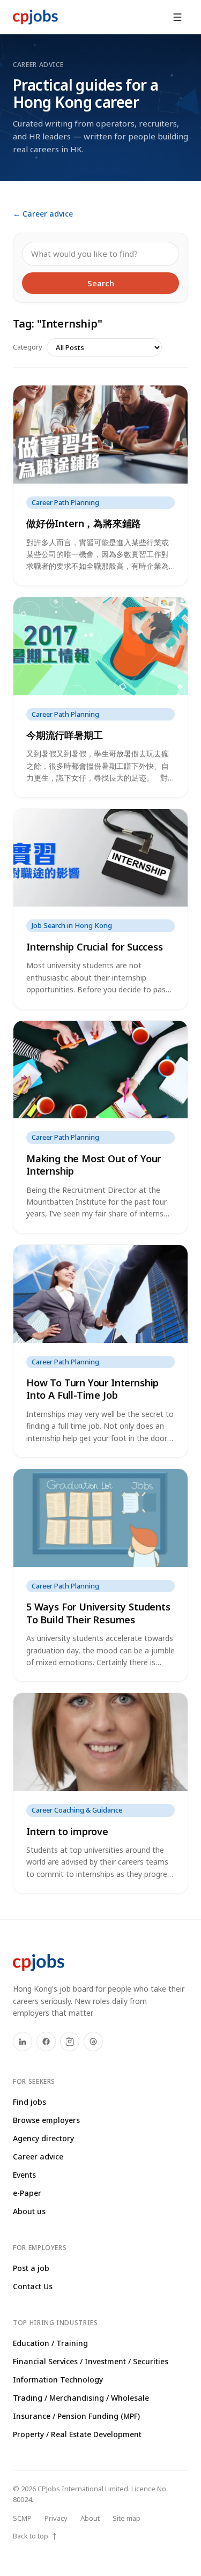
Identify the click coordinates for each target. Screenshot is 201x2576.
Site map (126, 2518)
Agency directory (43, 2138)
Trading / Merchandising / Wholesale (81, 2398)
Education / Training (50, 2343)
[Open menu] (177, 17)
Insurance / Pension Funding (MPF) (76, 2416)
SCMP (22, 2518)
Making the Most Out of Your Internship (94, 1165)
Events (24, 2175)
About (90, 2518)
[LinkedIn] (23, 2042)
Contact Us (33, 2286)
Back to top (35, 2536)
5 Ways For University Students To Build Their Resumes (98, 1613)
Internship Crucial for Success (95, 947)
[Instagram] (70, 2042)
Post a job (31, 2268)
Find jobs (29, 2102)
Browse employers (46, 2120)
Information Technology (58, 2380)
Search (101, 283)
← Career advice (43, 214)
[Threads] (93, 2042)
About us (29, 2211)
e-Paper (27, 2193)
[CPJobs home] (35, 17)
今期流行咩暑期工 (65, 735)
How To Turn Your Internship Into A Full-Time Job (92, 1389)
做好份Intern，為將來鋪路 (84, 523)
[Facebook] (46, 2042)
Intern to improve (67, 1831)
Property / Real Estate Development (77, 2434)
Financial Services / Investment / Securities (91, 2361)
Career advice (38, 2156)
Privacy (56, 2518)
